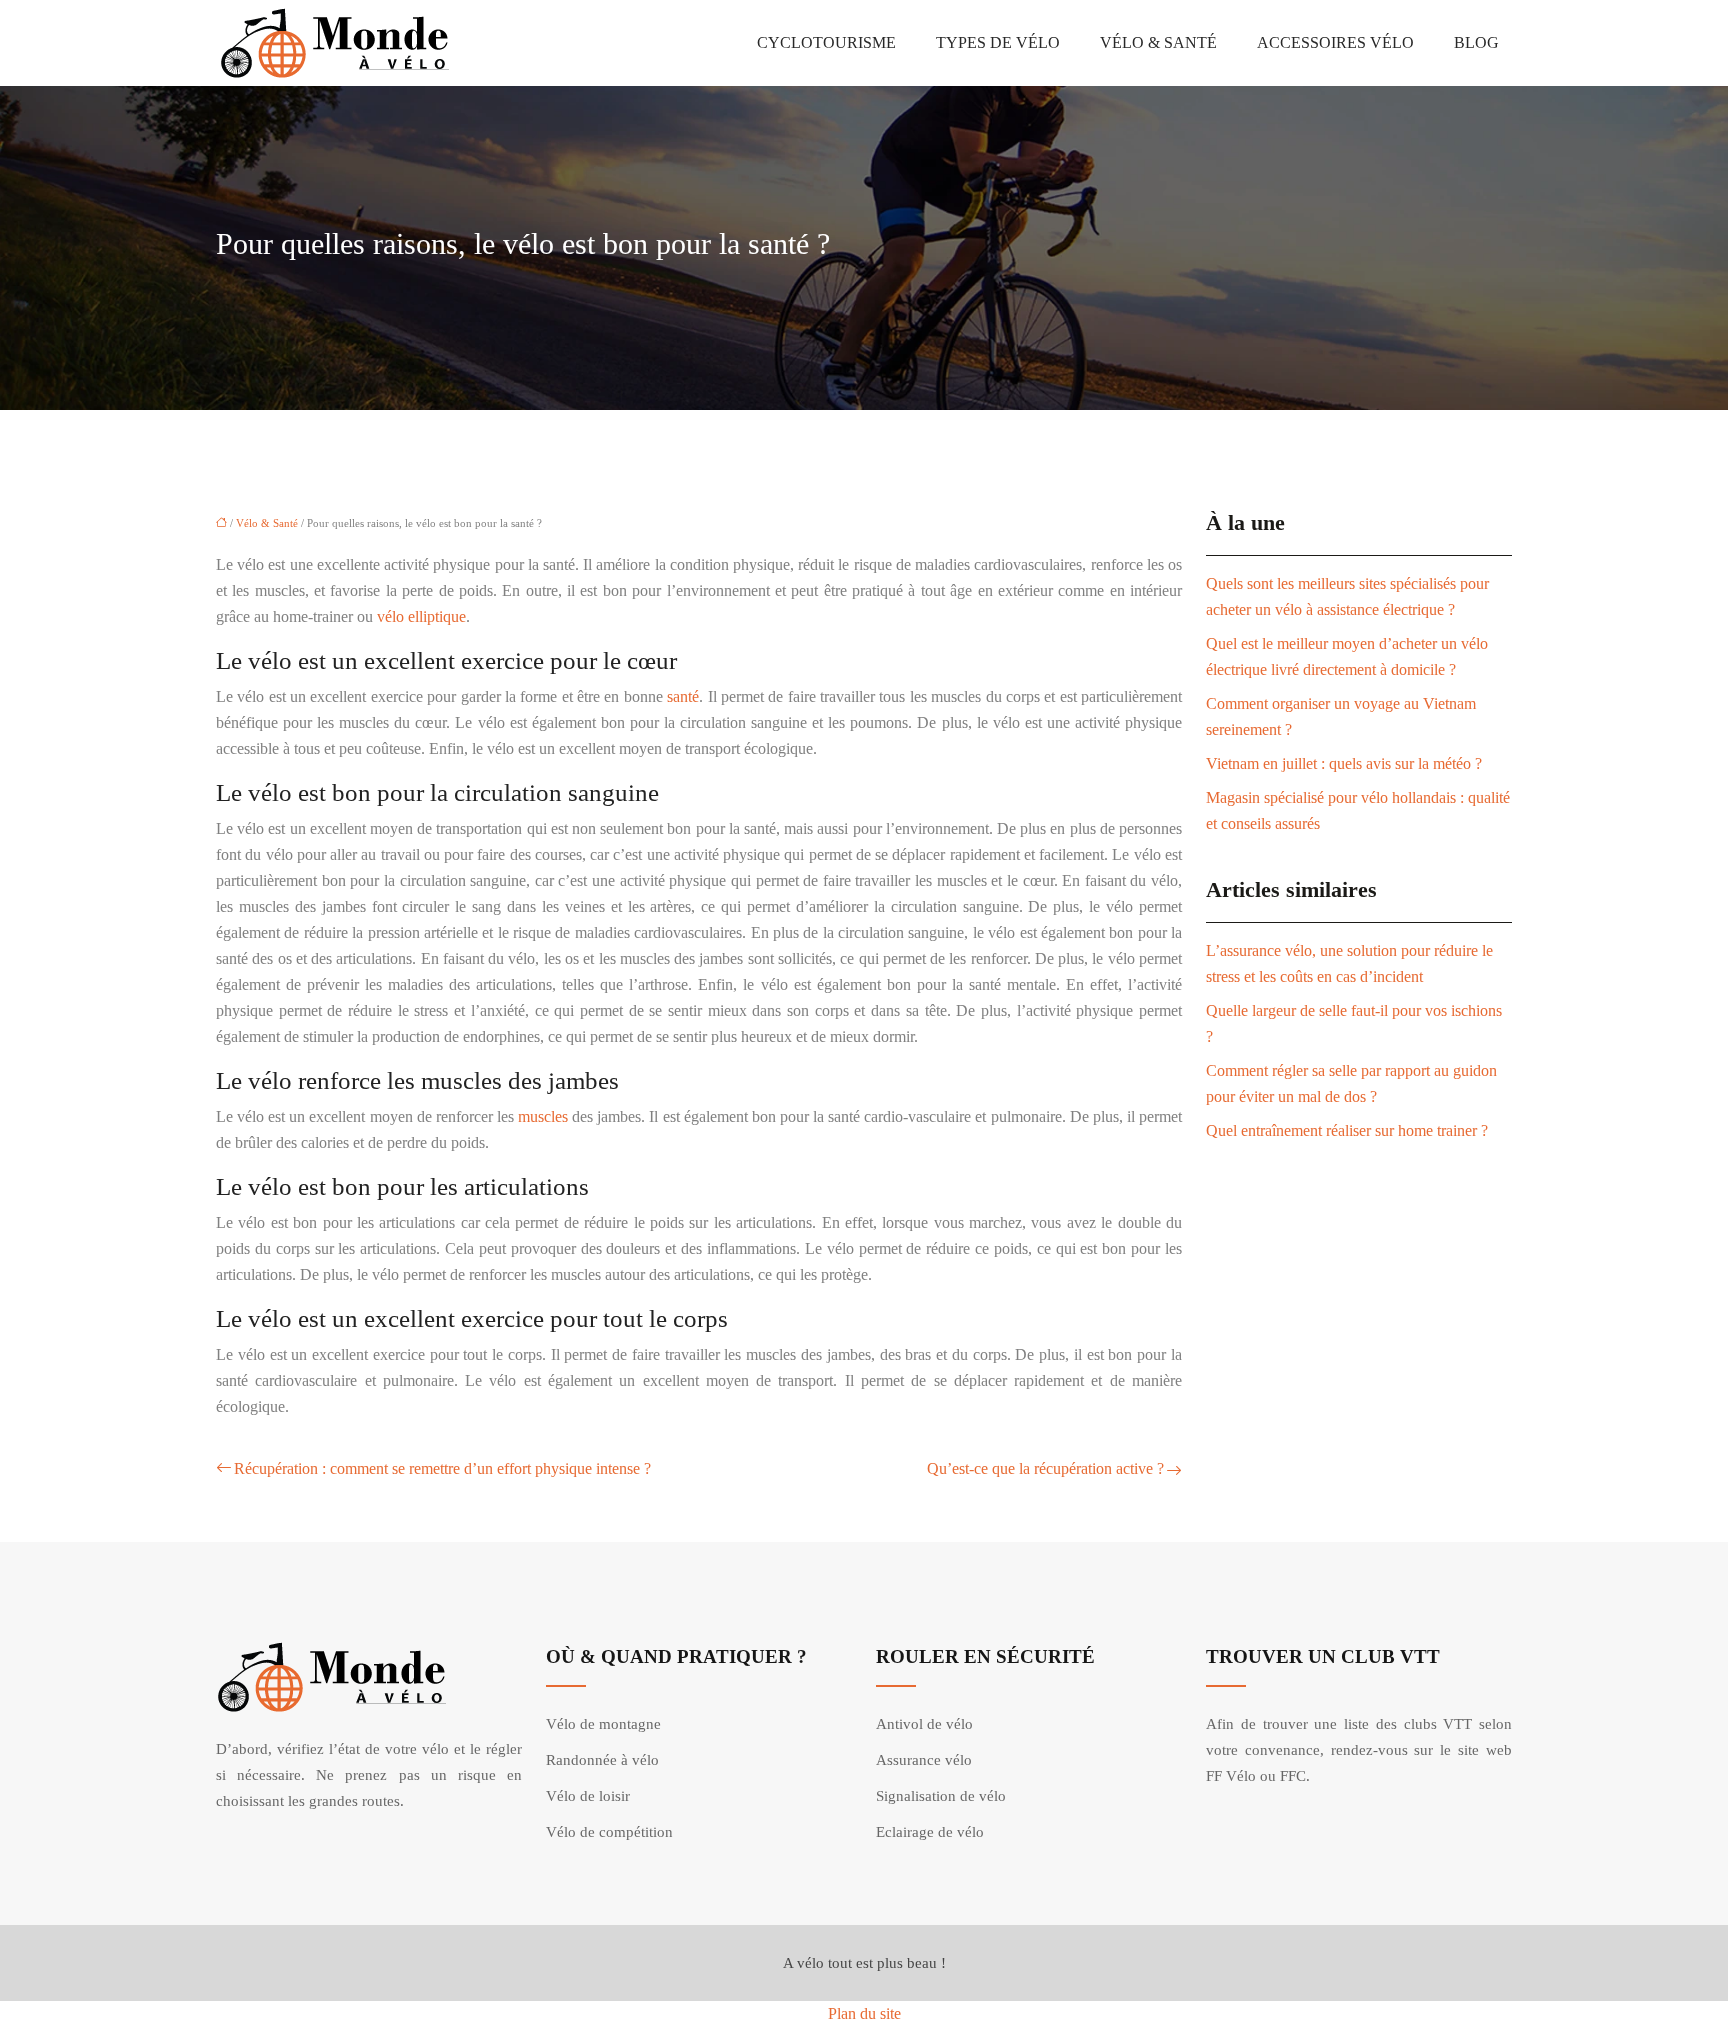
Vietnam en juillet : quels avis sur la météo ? (1344, 763)
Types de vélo (998, 42)
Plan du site (864, 2013)
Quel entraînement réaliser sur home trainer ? (1347, 1130)
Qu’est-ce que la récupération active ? (1045, 1468)
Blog (1476, 42)
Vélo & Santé (1158, 42)
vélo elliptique (421, 616)
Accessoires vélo (1335, 42)
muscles (543, 1116)
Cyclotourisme (826, 42)
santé (683, 696)
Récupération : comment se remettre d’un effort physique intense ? (442, 1468)
